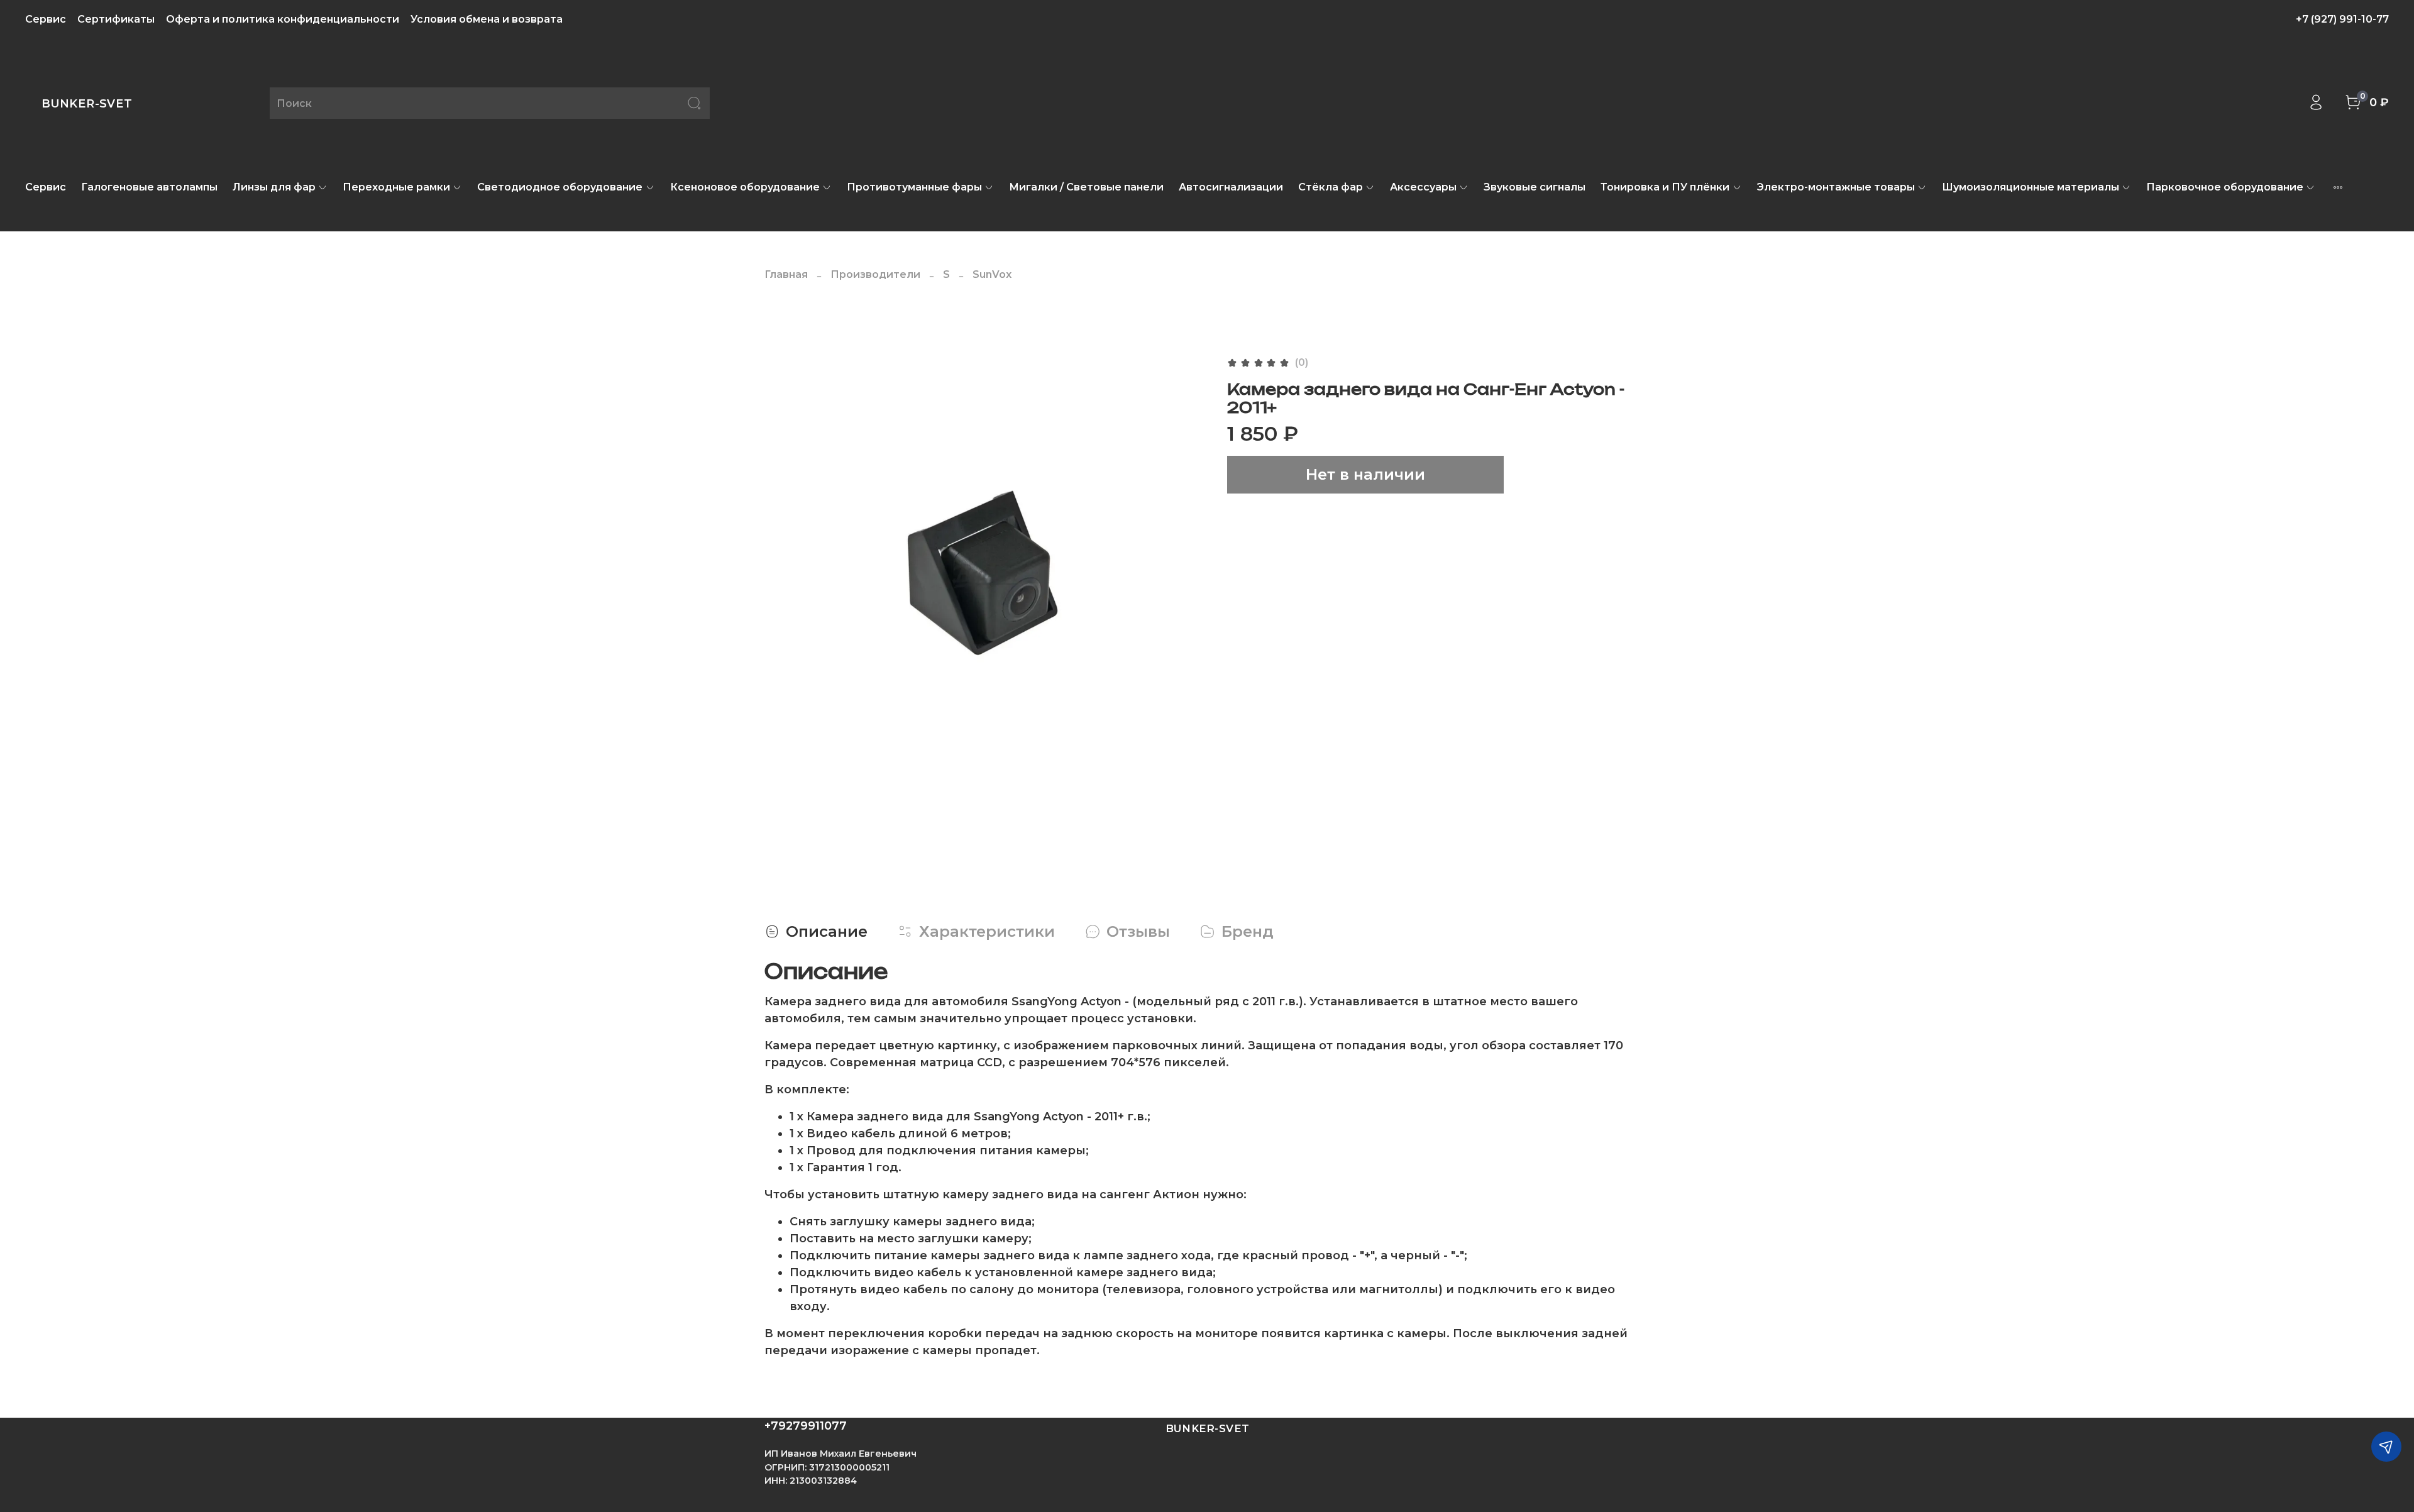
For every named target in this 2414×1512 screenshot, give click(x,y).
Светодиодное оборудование (560, 187)
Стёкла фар (1331, 187)
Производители (875, 274)
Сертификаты (116, 19)
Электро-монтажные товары (1836, 187)
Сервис (46, 19)
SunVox (992, 274)
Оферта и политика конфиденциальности (283, 19)
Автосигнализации (1231, 187)
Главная (786, 274)
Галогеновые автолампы (149, 187)
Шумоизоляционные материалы (2031, 187)
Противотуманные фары (914, 187)
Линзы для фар (274, 187)
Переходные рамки (396, 187)
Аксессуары (1423, 187)
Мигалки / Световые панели (1086, 187)
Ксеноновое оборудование (745, 187)
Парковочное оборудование (2225, 187)
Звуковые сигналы (1535, 187)
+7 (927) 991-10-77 (2342, 19)
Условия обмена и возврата (487, 19)
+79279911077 (806, 1426)
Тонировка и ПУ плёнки (1665, 187)
